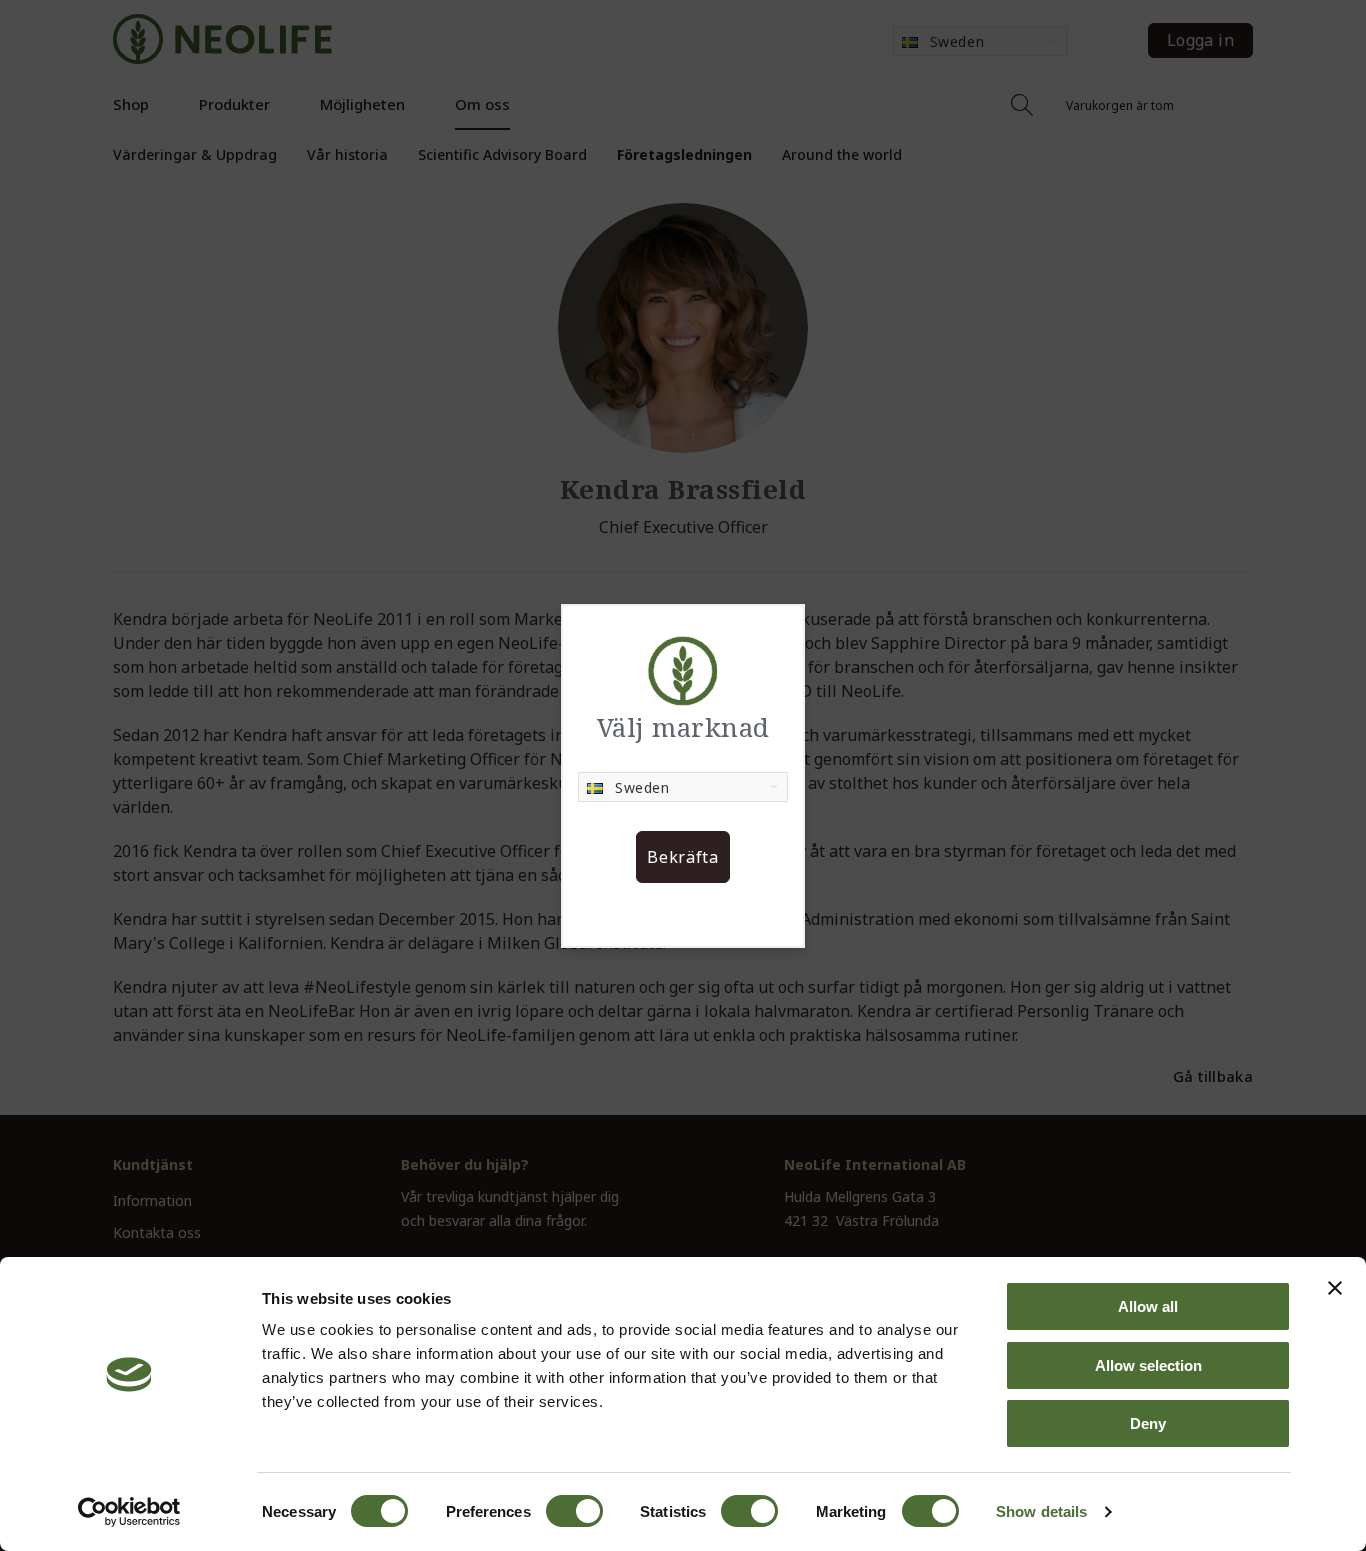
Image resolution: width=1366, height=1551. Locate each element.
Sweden (642, 787)
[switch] (574, 1511)
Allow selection (1148, 1365)
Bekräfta (682, 857)
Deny (1148, 1423)
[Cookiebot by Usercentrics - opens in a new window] (129, 1512)
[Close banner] (1335, 1288)
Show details (1041, 1511)
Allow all (1148, 1306)
